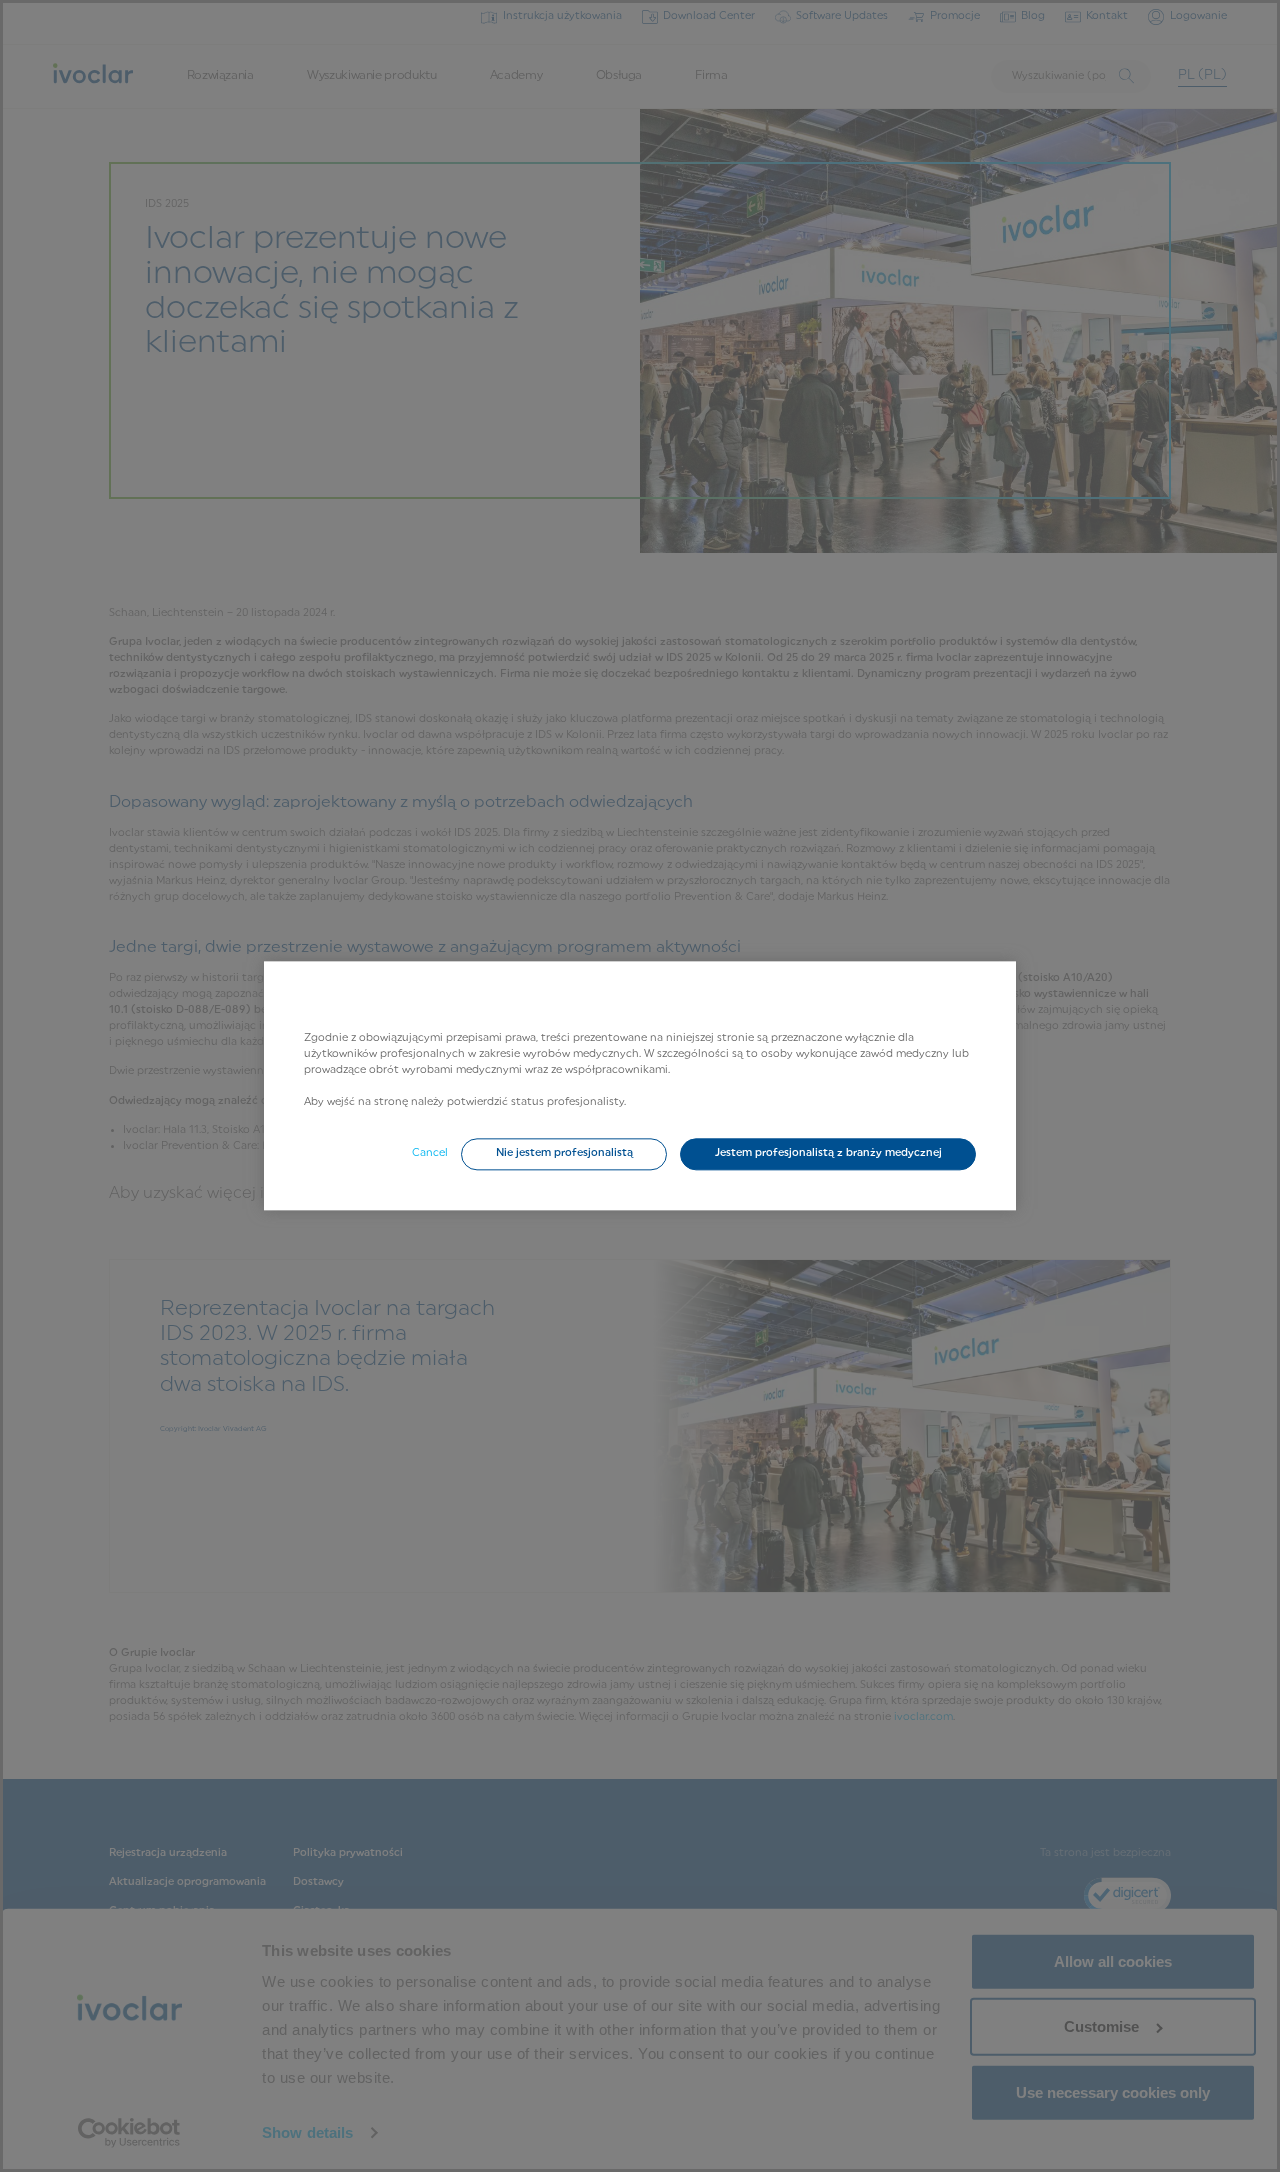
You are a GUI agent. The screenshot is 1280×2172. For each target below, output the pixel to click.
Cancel (430, 1153)
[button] (564, 1154)
